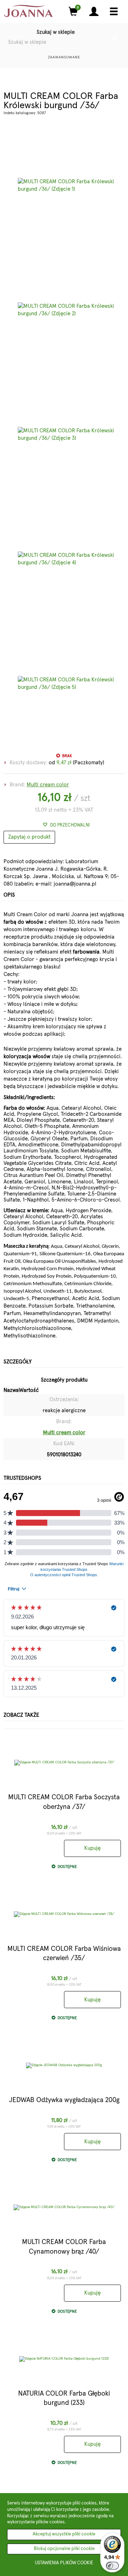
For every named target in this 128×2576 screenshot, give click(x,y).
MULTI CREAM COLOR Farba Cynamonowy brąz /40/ (64, 2247)
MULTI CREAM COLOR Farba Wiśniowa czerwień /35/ (64, 1954)
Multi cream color (48, 785)
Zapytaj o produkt (29, 837)
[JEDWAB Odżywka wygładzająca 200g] (64, 2065)
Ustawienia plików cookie (64, 2563)
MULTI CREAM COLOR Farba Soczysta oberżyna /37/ (64, 1802)
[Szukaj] (116, 39)
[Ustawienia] (94, 12)
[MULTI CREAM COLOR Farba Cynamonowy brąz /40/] (64, 2207)
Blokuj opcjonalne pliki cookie (64, 2549)
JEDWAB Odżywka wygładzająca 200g (64, 2100)
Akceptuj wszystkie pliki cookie (64, 2534)
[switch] (112, 2566)
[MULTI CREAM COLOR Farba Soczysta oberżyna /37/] (64, 1763)
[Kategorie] (114, 12)
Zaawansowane (64, 57)
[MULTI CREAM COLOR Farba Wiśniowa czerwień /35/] (64, 1914)
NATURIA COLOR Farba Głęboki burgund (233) (64, 2398)
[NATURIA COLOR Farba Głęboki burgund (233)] (64, 2359)
